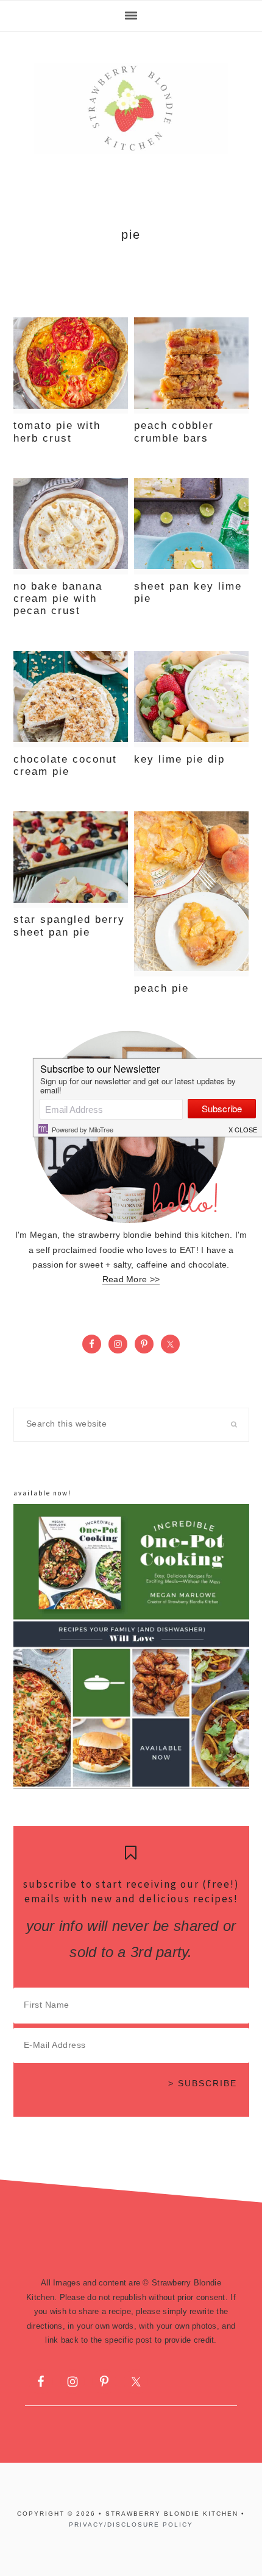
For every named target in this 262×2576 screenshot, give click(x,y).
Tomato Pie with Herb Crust (57, 432)
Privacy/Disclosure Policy (131, 2525)
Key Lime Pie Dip (179, 759)
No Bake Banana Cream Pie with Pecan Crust (58, 599)
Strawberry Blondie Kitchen (131, 108)
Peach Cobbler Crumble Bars (174, 432)
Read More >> (131, 1279)
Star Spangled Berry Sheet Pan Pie (69, 926)
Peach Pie (161, 988)
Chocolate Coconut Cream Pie (65, 765)
